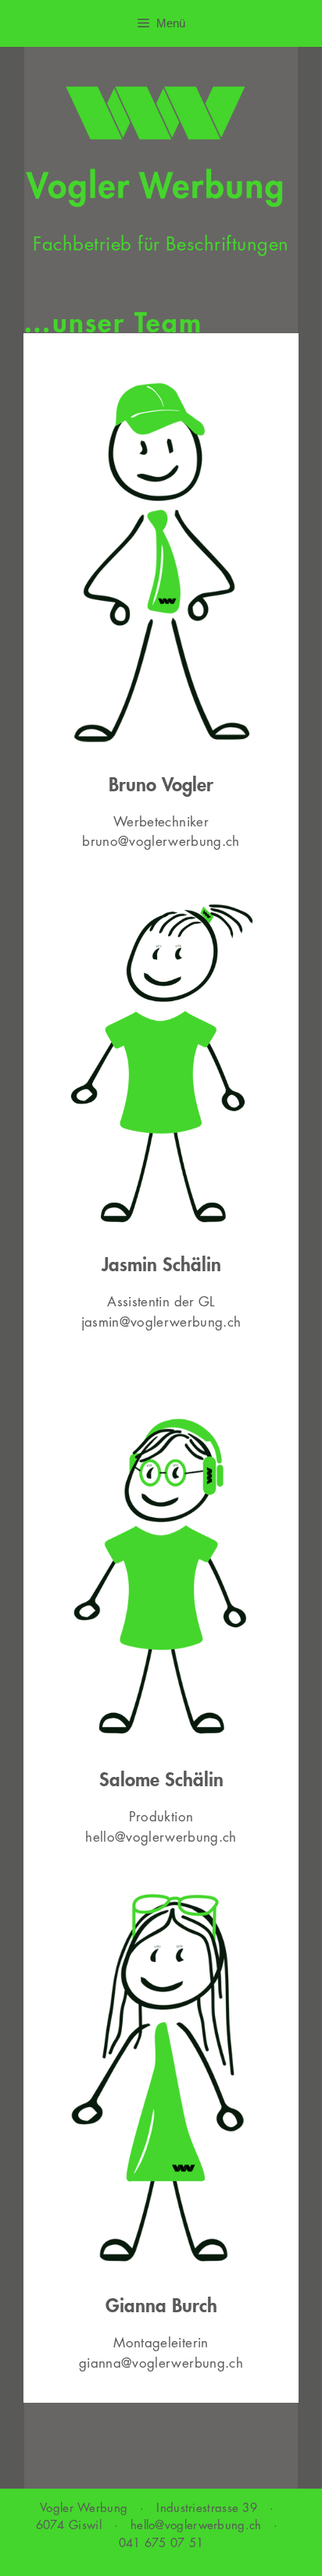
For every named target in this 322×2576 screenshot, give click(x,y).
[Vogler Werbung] (154, 146)
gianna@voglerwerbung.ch (161, 2363)
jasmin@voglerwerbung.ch (161, 1322)
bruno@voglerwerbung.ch (161, 842)
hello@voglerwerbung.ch (161, 1837)
